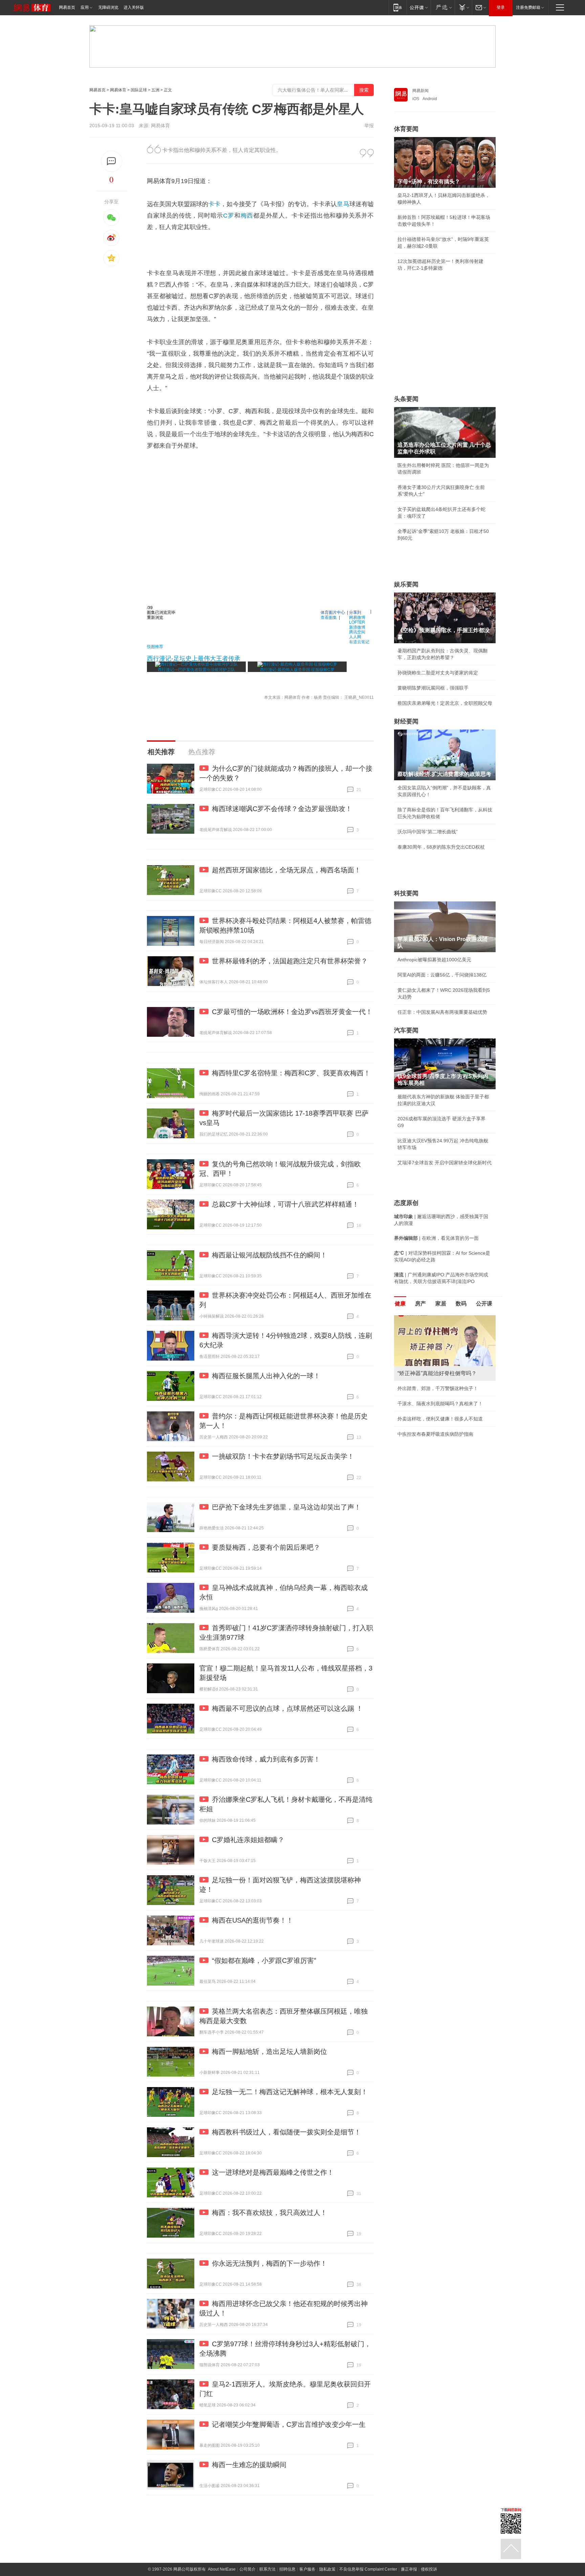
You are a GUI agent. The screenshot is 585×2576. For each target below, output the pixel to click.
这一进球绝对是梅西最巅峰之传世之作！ (273, 2172)
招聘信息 (287, 2569)
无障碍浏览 (108, 7)
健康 (400, 1304)
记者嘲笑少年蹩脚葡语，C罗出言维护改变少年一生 (289, 2424)
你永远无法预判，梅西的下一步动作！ (269, 2263)
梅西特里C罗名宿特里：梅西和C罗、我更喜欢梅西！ (291, 1073)
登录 (501, 7)
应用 (85, 7)
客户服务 (307, 2569)
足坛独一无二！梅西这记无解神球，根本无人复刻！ (290, 2092)
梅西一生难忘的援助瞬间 (249, 2465)
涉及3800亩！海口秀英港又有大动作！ (438, 1432)
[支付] (463, 7)
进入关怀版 (134, 7)
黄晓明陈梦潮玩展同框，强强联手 (433, 688)
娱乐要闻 (406, 584)
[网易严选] (443, 7)
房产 (420, 1304)
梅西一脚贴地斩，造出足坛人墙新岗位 (269, 2052)
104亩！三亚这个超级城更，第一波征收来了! (445, 1395)
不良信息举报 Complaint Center (368, 2569)
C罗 (229, 216)
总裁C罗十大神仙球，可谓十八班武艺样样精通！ (285, 1204)
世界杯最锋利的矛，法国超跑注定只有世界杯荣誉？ (290, 961)
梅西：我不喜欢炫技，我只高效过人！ (269, 2213)
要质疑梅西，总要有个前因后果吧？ (266, 1547)
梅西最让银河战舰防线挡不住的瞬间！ (269, 1255)
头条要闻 (406, 399)
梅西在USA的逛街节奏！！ (253, 1920)
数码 (461, 1304)
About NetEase (222, 2569)
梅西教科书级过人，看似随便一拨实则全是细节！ (286, 2132)
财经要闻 (406, 721)
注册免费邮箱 (528, 7)
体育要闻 (406, 129)
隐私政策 (327, 2569)
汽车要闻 (406, 1030)
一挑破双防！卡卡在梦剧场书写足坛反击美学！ (283, 1456)
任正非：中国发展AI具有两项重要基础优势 (442, 1012)
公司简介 (247, 2569)
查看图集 (329, 617)
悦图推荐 (155, 646)
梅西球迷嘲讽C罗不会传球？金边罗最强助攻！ (282, 809)
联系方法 (267, 2569)
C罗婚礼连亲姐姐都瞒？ (248, 1840)
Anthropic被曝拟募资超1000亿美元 (434, 960)
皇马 (343, 204)
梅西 (247, 216)
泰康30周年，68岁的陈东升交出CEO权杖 (441, 847)
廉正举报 (409, 2569)
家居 (441, 1304)
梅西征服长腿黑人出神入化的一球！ (266, 1376)
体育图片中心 (333, 612)
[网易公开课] (419, 7)
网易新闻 (420, 91)
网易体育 (118, 90)
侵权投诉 (429, 2569)
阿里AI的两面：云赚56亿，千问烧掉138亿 (442, 975)
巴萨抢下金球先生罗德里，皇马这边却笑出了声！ (286, 1507)
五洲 (155, 90)
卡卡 (214, 204)
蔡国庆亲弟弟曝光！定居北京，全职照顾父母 (445, 703)
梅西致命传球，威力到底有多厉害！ (266, 1759)
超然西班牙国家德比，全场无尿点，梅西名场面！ (286, 870)
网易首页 (67, 7)
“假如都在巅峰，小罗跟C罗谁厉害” (264, 1961)
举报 (369, 126)
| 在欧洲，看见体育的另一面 (436, 1238)
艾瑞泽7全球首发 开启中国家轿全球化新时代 (445, 1163)
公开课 (484, 1304)
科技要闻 (406, 893)
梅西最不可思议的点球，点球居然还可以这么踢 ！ (287, 1708)
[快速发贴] (112, 161)
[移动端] (398, 7)
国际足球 (139, 90)
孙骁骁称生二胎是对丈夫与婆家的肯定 (438, 673)
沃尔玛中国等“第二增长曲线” (428, 832)
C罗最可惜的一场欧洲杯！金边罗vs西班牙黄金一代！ (292, 1012)
